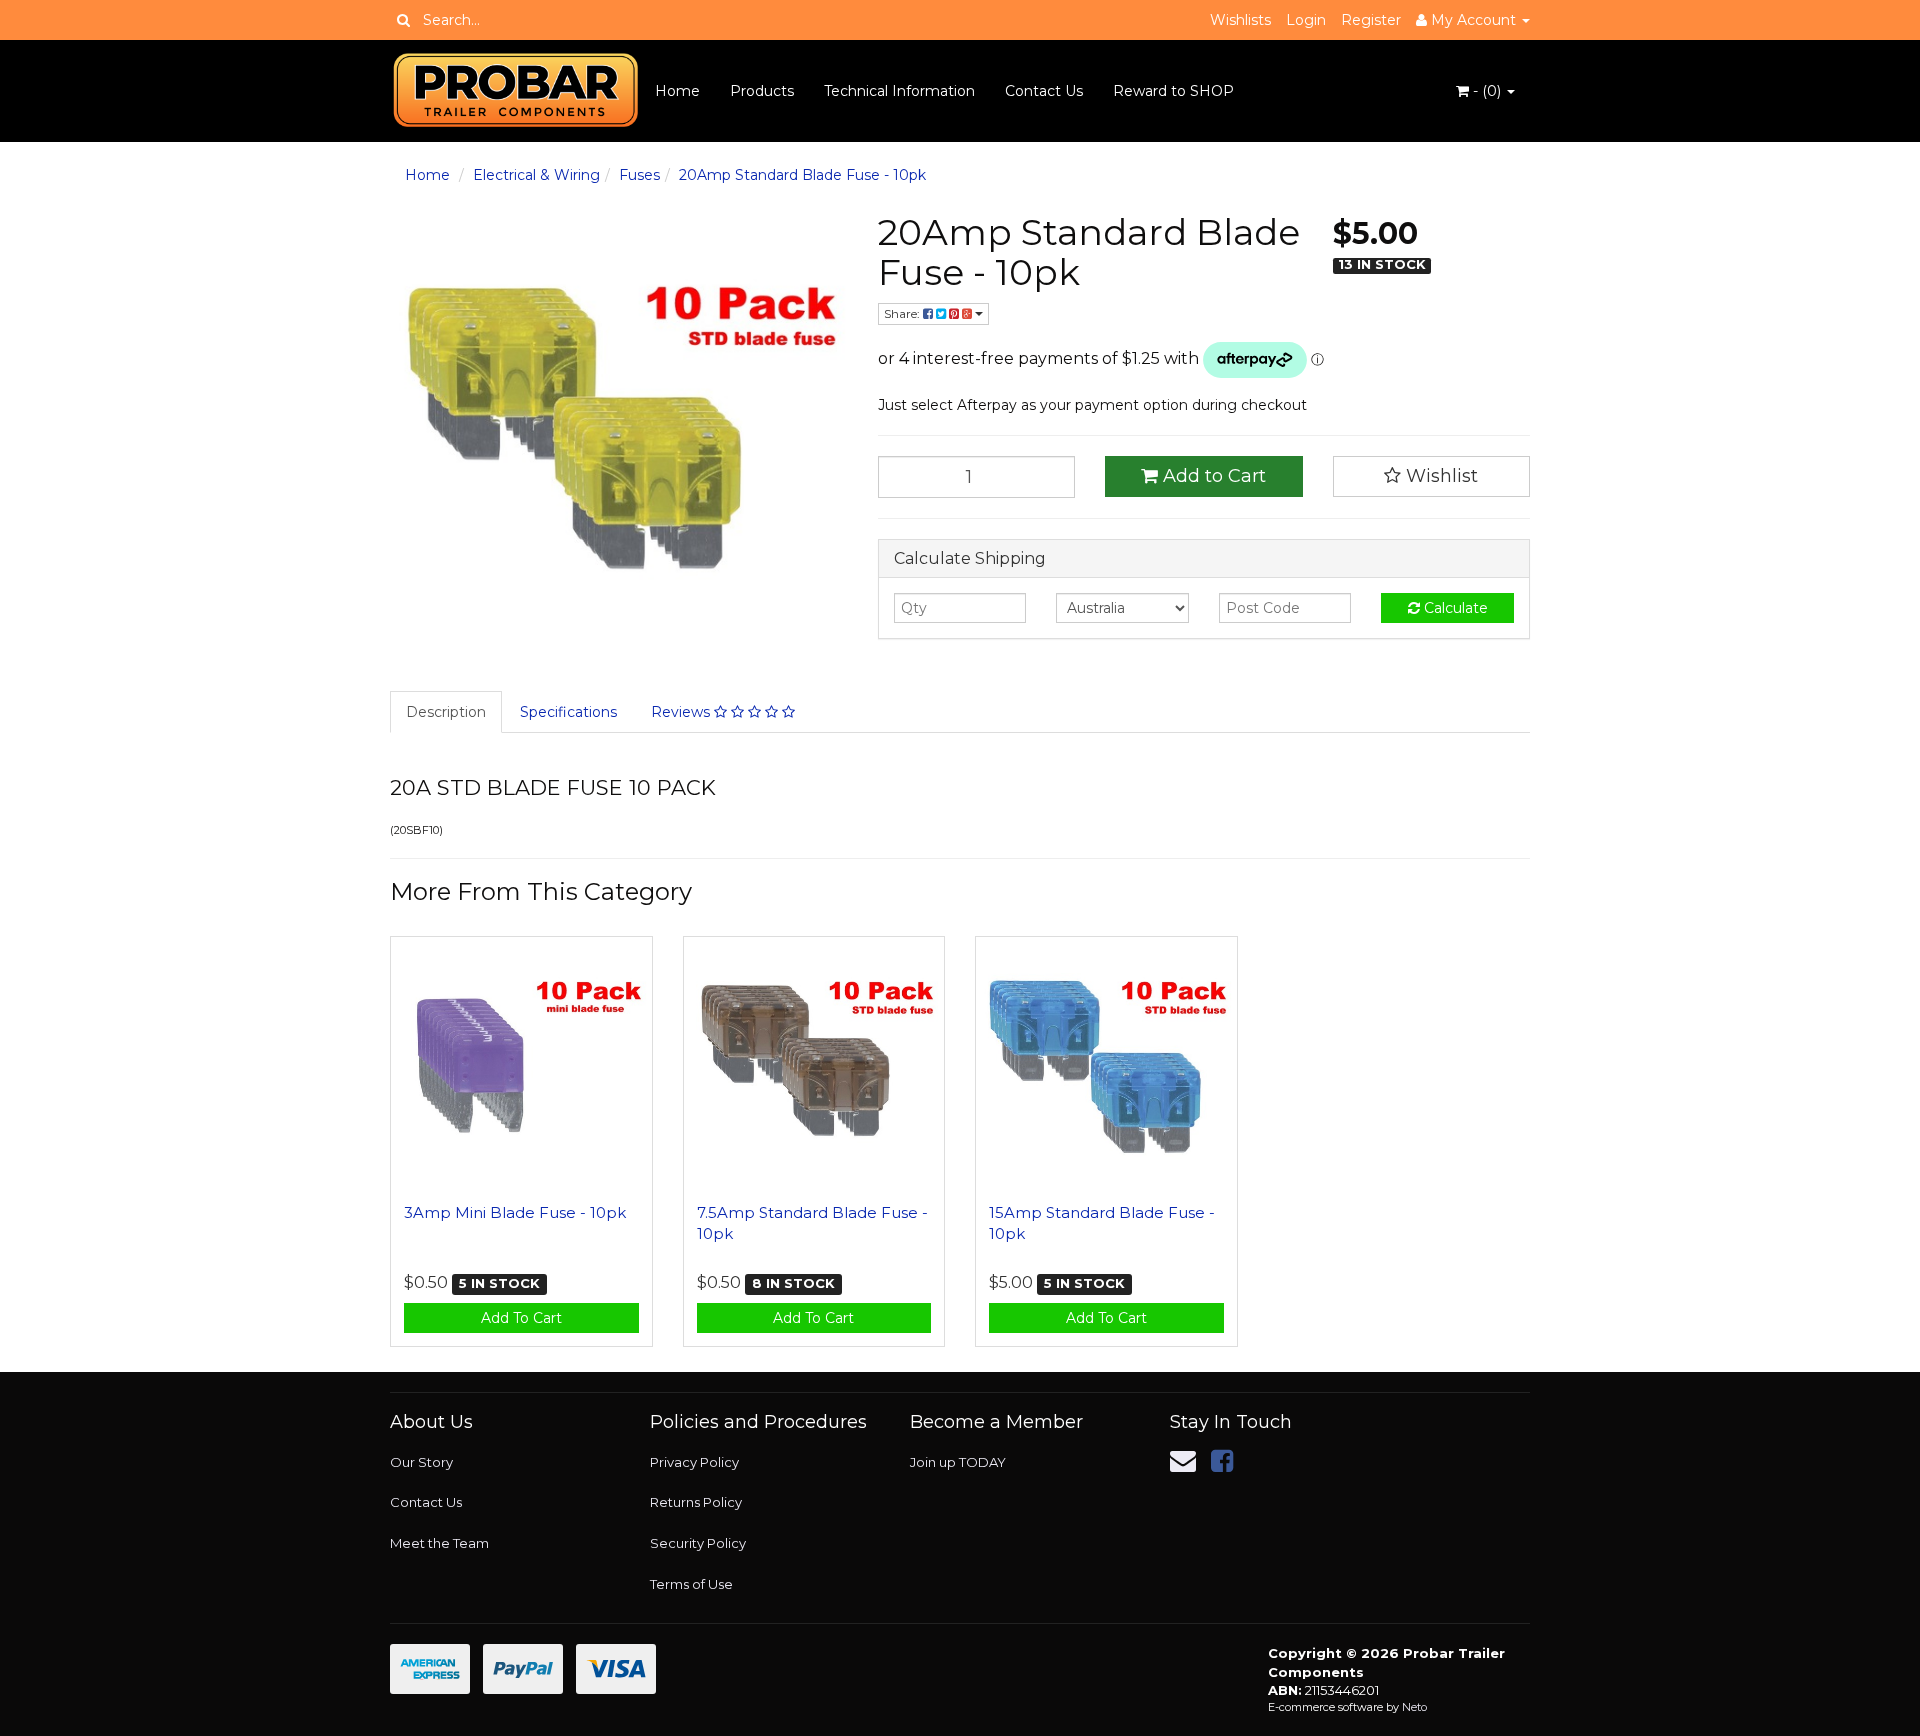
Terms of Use (691, 1584)
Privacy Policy (694, 1462)
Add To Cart (521, 1318)
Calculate (1454, 608)
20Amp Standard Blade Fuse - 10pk (802, 175)
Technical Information (899, 91)
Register (1371, 20)
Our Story (421, 1462)
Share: (903, 313)
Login (1306, 20)
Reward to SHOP (1173, 91)
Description (446, 712)
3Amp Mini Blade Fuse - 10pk (515, 1212)
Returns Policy (696, 1502)
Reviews (682, 712)
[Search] (403, 20)
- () (1487, 91)
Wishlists (1240, 20)
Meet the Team (439, 1543)
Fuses (639, 175)
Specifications (568, 712)
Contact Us (1044, 91)
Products (762, 91)
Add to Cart (1212, 476)
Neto (1414, 1707)
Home (677, 91)
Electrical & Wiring (536, 175)
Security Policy (698, 1543)
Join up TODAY (958, 1462)
